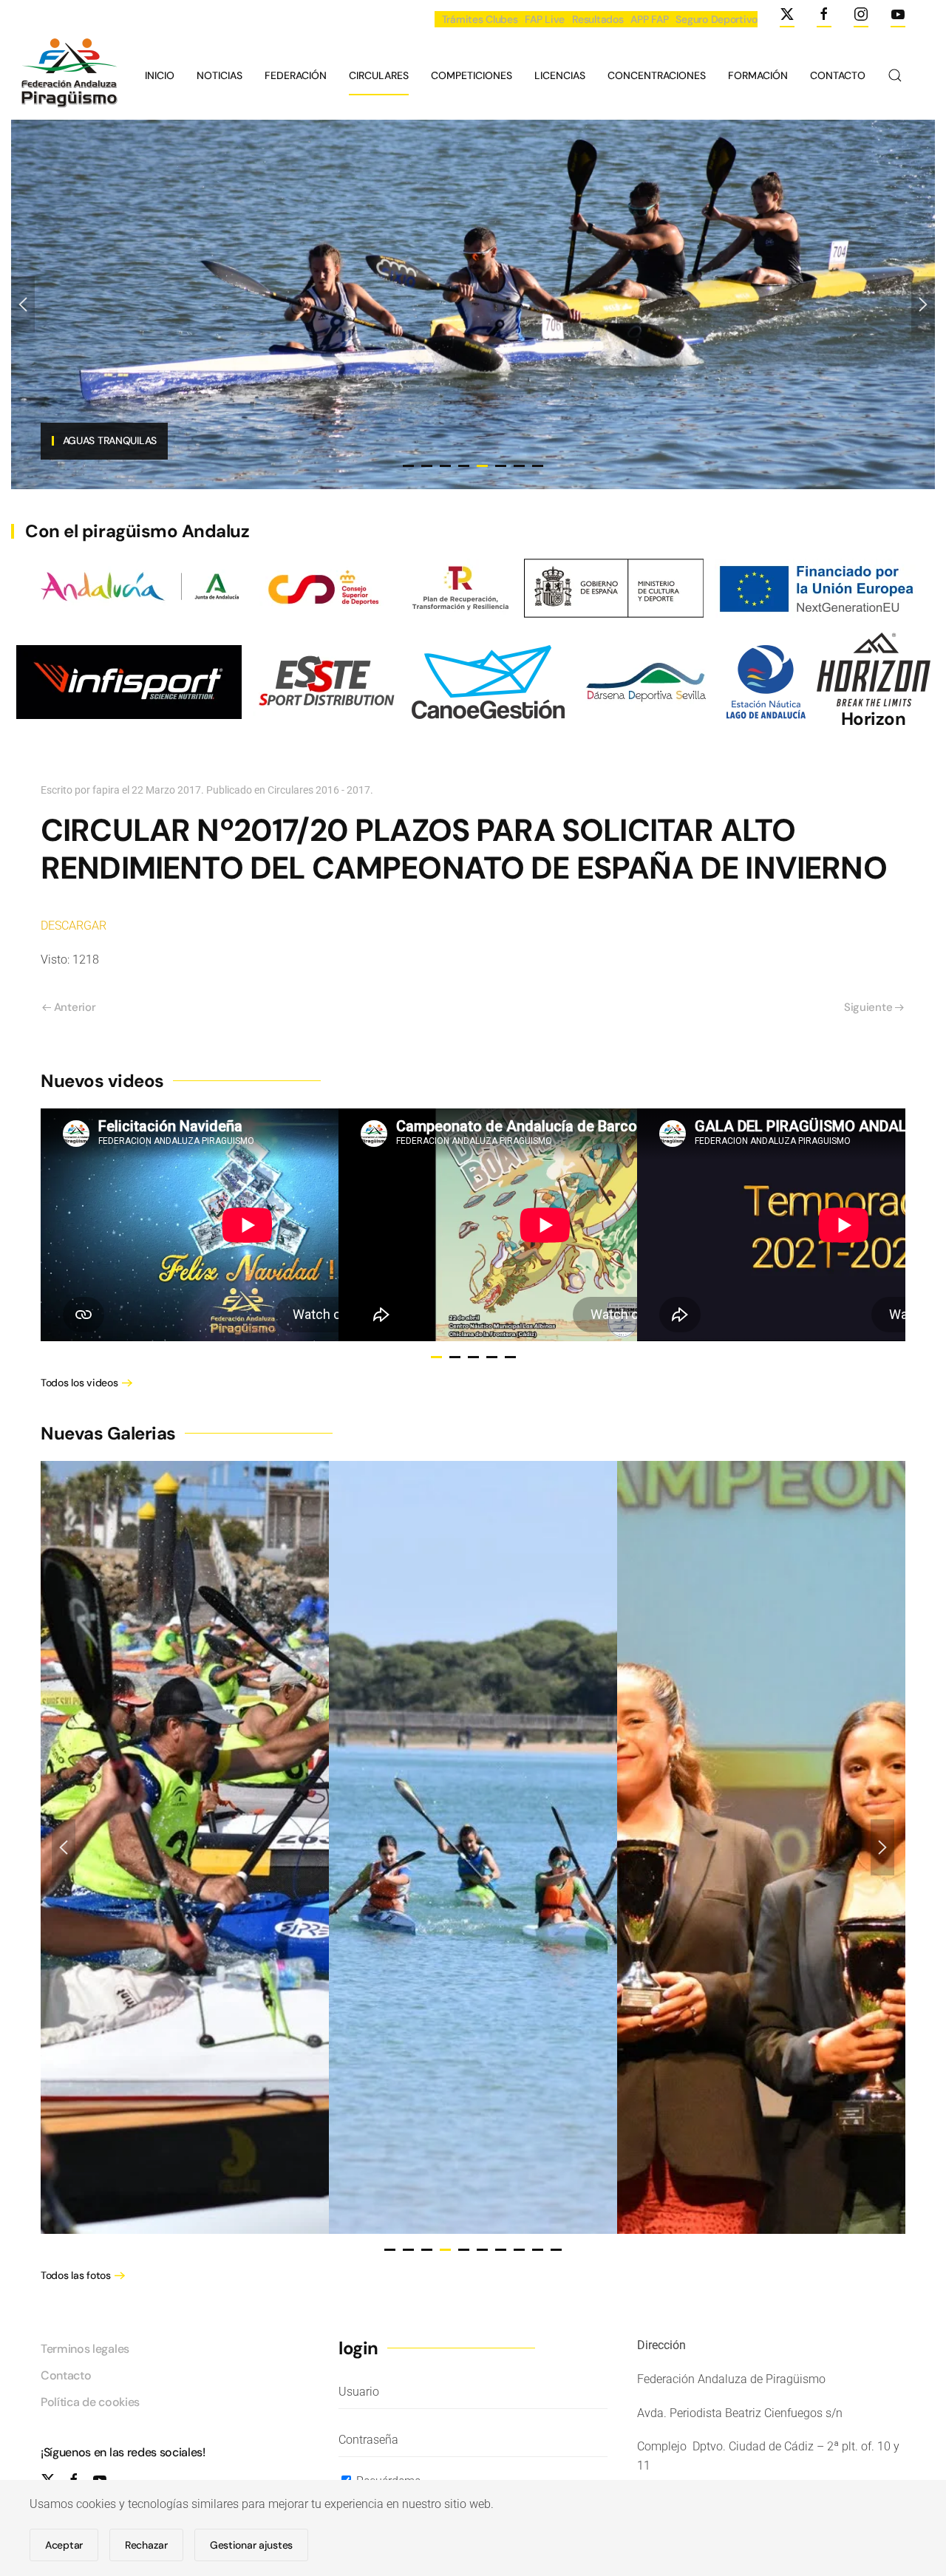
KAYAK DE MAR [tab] (538, 466)
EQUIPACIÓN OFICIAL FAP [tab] (408, 466)
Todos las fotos (76, 2275)
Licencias (560, 75)
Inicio (160, 75)
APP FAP (649, 19)
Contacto (838, 75)
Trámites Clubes (480, 19)
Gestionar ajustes (251, 2545)
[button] (895, 75)
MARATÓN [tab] (519, 466)
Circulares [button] (379, 75)
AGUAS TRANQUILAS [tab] (464, 466)
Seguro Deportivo (717, 19)
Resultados (598, 19)
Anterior (75, 1007)
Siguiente (868, 1007)
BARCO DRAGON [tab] (427, 466)
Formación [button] (758, 75)
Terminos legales (85, 2349)
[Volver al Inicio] (67, 75)
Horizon (874, 719)
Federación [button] (296, 75)
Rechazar (146, 2545)
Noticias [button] (220, 75)
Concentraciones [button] (657, 75)
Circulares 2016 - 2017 (319, 790)
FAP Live (545, 19)
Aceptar (64, 2545)
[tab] (436, 1357)
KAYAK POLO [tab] (501, 466)
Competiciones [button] (472, 75)
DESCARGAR (74, 926)
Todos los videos (79, 1383)
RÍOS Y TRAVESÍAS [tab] (445, 466)
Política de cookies (90, 2402)
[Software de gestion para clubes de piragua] (488, 681)
